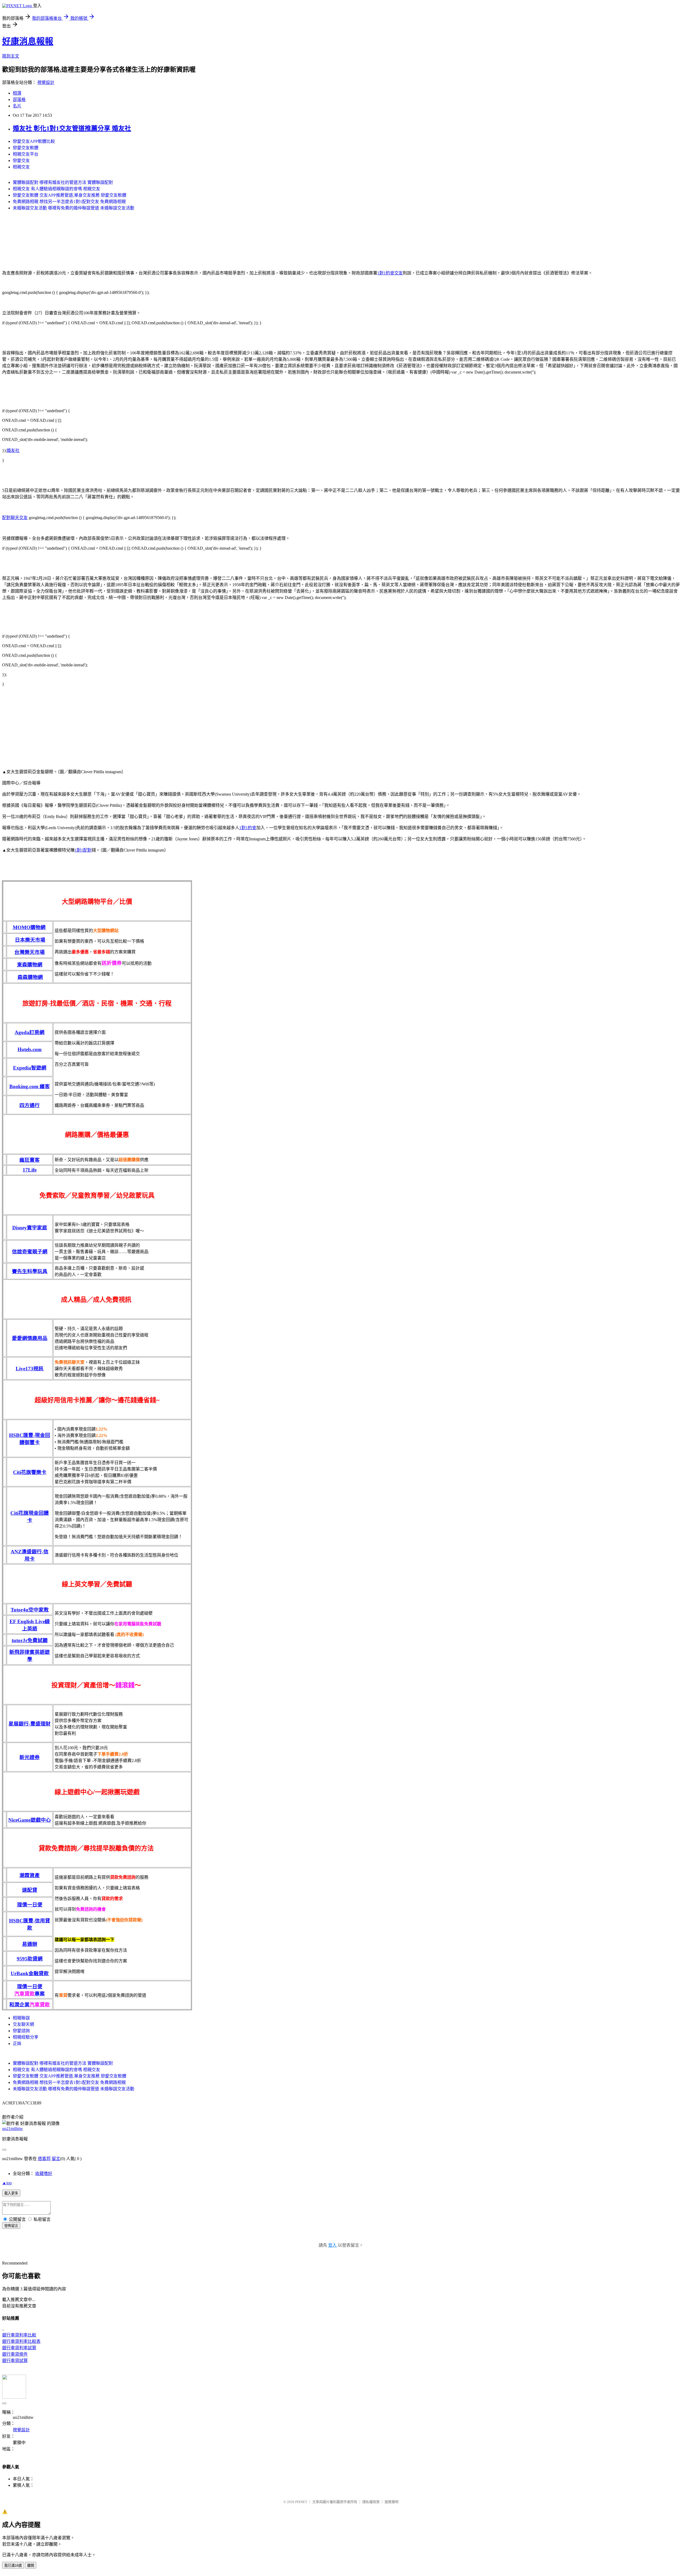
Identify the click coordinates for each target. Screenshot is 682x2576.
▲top (7, 2183)
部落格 (19, 100)
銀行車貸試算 (15, 2361)
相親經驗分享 (26, 2037)
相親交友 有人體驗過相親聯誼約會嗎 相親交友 (56, 189)
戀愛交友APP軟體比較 (34, 141)
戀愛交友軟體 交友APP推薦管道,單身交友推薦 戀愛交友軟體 (70, 195)
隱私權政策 (371, 2502)
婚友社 (13, 450)
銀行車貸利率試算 (19, 2348)
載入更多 (11, 2193)
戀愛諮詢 (21, 2031)
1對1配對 (83, 850)
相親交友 (21, 167)
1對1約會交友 (390, 273)
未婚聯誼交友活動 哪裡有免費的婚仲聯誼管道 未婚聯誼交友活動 (74, 208)
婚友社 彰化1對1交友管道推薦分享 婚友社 (72, 128)
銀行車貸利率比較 (19, 2335)
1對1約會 (248, 828)
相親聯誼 (21, 2018)
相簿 (17, 93)
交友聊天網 (23, 2024)
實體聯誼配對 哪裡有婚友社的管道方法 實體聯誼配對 (63, 182)
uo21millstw (13, 2129)
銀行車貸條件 (15, 2354)
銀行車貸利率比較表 (21, 2341)
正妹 (17, 2044)
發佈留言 (11, 2226)
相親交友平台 (26, 154)
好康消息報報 (28, 41)
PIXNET (301, 2502)
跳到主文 (11, 56)
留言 (56, 2159)
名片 (17, 106)
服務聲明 (392, 2502)
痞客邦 (44, 2159)
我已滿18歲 (13, 2565)
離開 (31, 2565)
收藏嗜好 (44, 2174)
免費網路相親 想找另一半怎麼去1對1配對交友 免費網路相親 (69, 202)
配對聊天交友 (15, 518)
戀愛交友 (21, 161)
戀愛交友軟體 (26, 148)
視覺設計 (46, 82)
